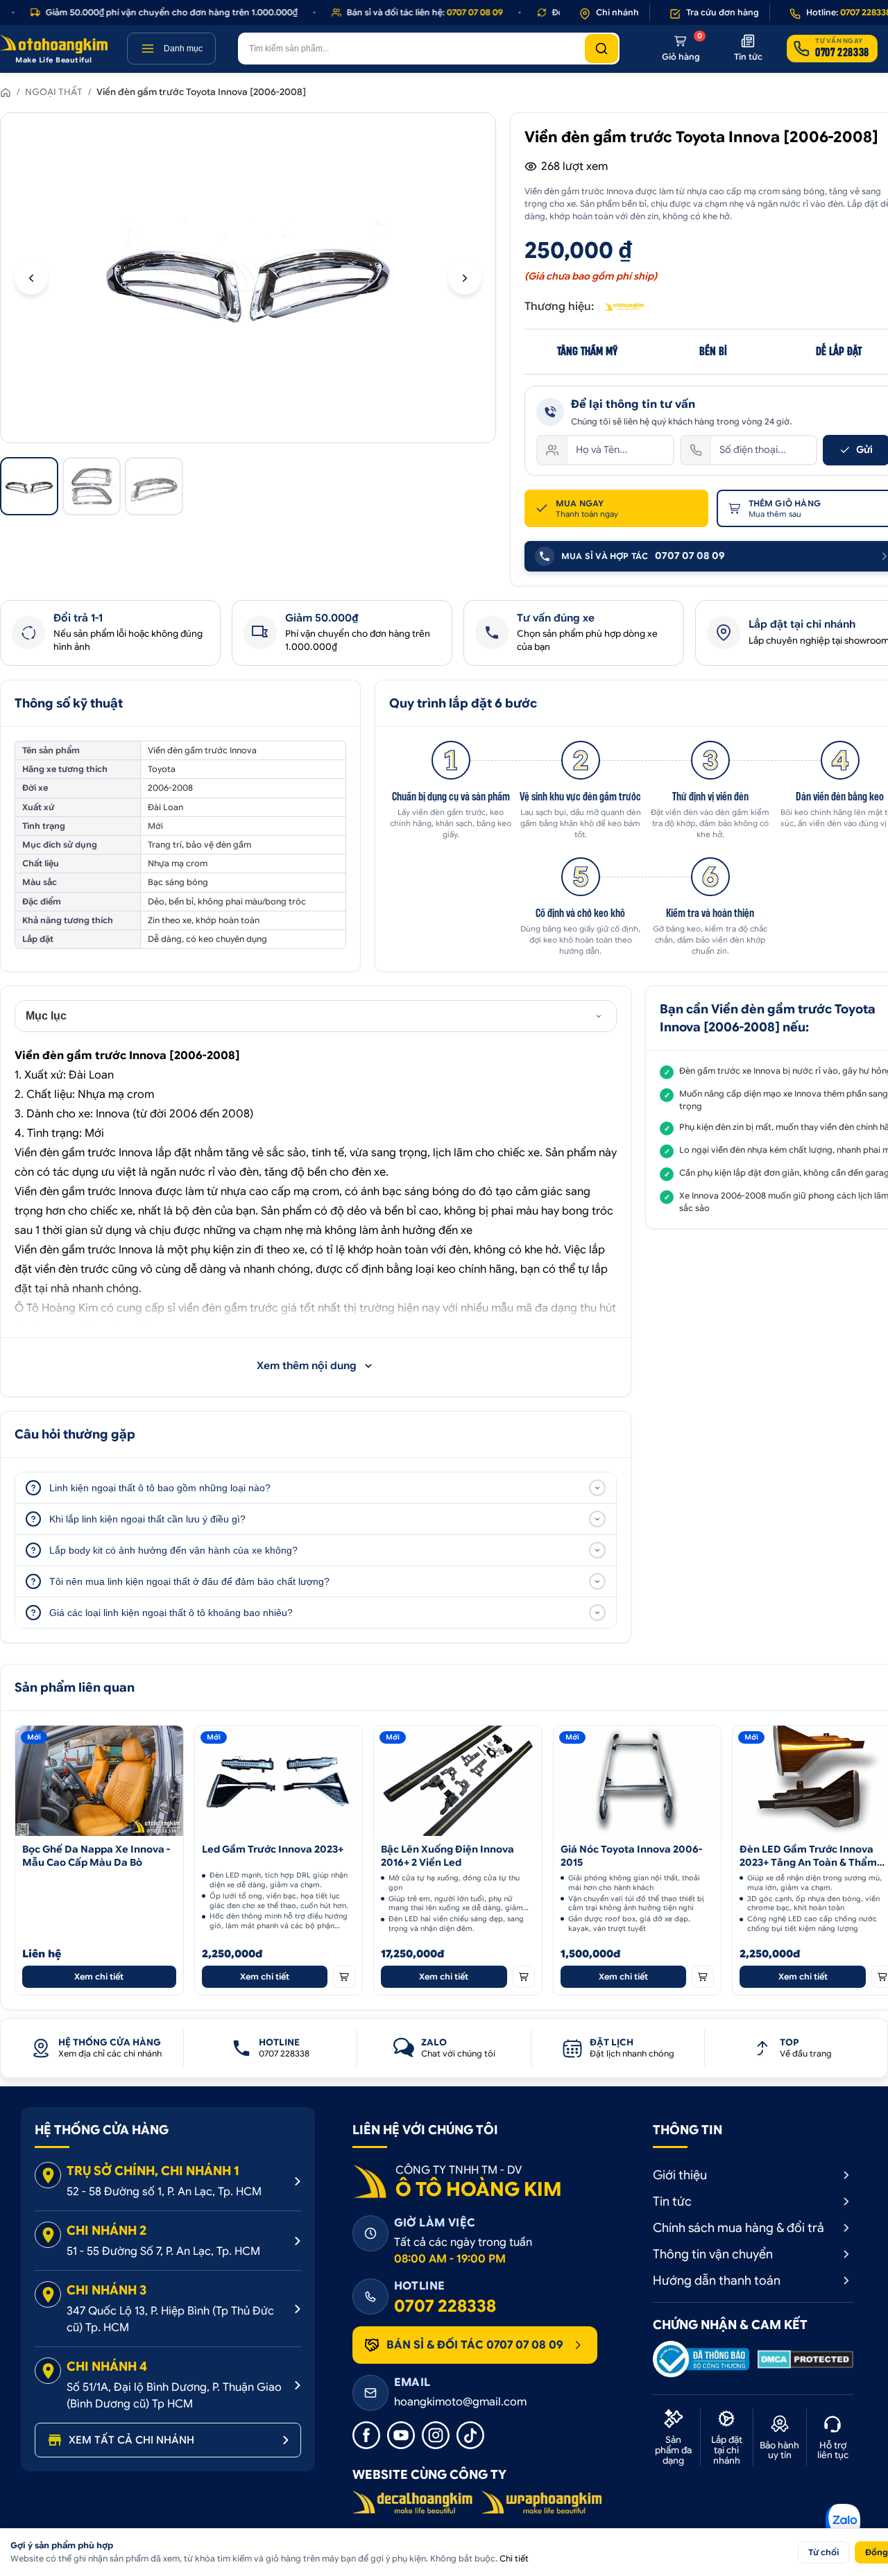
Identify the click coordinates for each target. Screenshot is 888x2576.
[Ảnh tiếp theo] (465, 278)
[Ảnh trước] (31, 278)
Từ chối (823, 2552)
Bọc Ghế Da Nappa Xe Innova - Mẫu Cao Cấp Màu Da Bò (96, 1856)
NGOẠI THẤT (54, 92)
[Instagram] (436, 2435)
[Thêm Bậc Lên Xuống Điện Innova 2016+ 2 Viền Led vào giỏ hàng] (524, 1977)
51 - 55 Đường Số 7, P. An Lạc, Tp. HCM (163, 2251)
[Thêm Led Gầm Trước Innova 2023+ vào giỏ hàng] (344, 1977)
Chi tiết (514, 2558)
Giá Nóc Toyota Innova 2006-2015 (631, 1856)
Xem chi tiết (99, 1976)
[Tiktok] (470, 2435)
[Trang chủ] (6, 92)
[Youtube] (401, 2435)
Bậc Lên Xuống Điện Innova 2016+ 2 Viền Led (447, 1856)
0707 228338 (445, 2306)
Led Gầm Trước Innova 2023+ (273, 1849)
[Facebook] (366, 2435)
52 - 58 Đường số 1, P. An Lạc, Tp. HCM (164, 2192)
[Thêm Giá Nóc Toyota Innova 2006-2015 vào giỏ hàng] (703, 1977)
